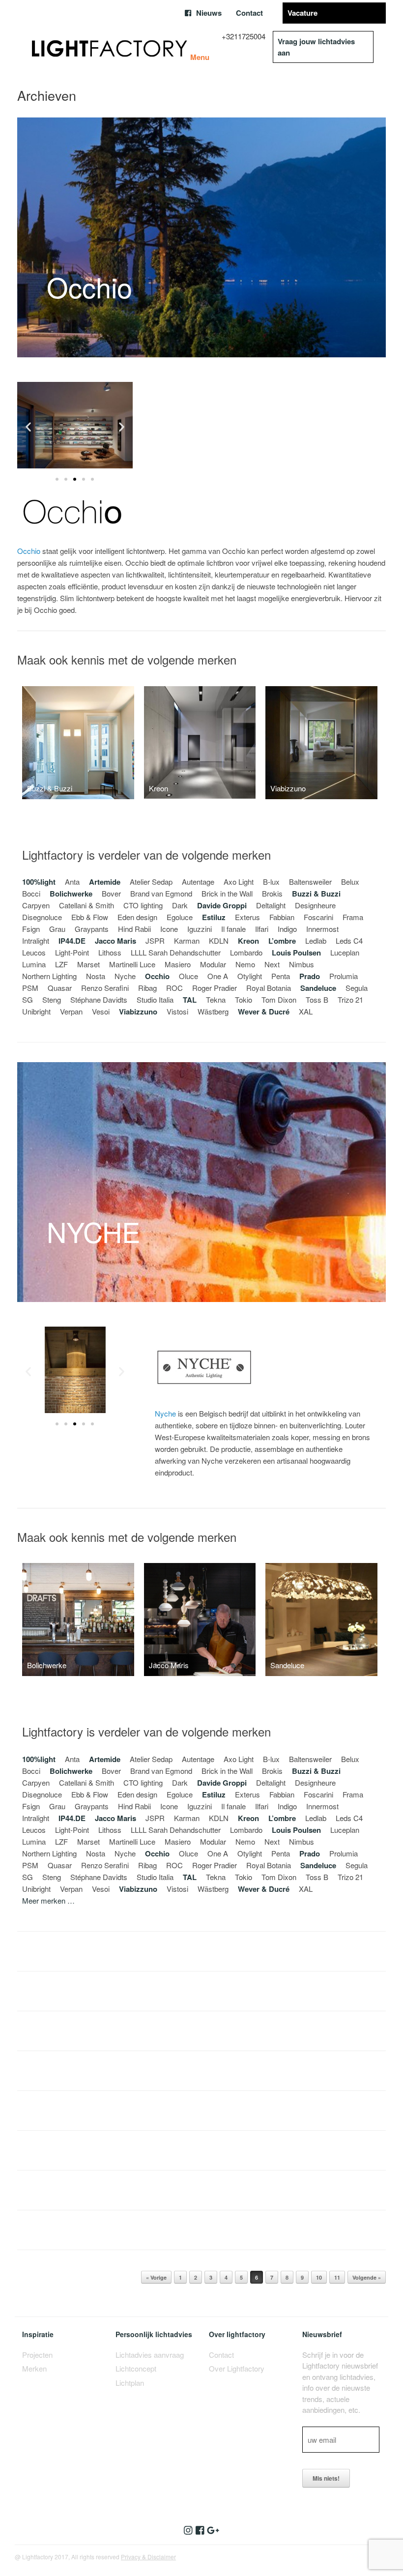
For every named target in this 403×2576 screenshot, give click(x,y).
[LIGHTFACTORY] (110, 47)
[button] (28, 427)
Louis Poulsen (296, 953)
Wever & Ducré (264, 1012)
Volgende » (367, 2277)
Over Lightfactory (237, 2368)
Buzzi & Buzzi (316, 894)
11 (337, 2277)
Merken (34, 2368)
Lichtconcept (136, 2368)
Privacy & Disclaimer (148, 2557)
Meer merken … (48, 1900)
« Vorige (156, 2277)
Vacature (302, 13)
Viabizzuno (138, 1012)
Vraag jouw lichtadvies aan (316, 47)
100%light (39, 882)
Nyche (165, 1413)
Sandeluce (318, 988)
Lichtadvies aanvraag (150, 2355)
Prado (310, 976)
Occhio (29, 551)
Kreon (248, 941)
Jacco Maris (115, 941)
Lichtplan (130, 2383)
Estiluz (214, 917)
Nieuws (209, 13)
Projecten (37, 2355)
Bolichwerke (71, 894)
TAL (190, 1000)
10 (319, 2277)
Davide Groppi (222, 905)
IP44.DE (72, 941)
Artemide (105, 882)
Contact (249, 13)
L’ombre (282, 941)
